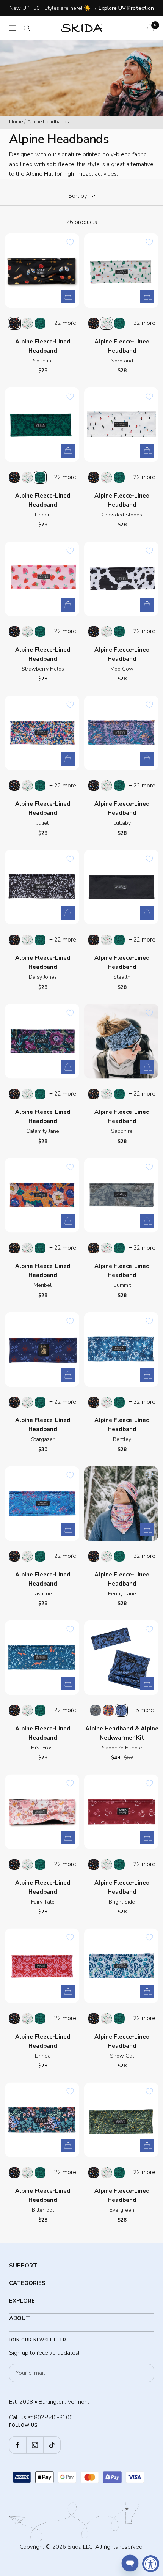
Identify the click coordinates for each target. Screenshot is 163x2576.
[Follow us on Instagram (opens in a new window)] (35, 2445)
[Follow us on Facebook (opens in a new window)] (18, 2445)
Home (16, 122)
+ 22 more (63, 323)
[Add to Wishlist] (70, 242)
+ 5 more (142, 1710)
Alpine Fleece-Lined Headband (43, 346)
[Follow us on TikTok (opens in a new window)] (52, 2445)
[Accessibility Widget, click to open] (151, 2564)
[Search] (27, 28)
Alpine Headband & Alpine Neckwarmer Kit (122, 1733)
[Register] (143, 2373)
